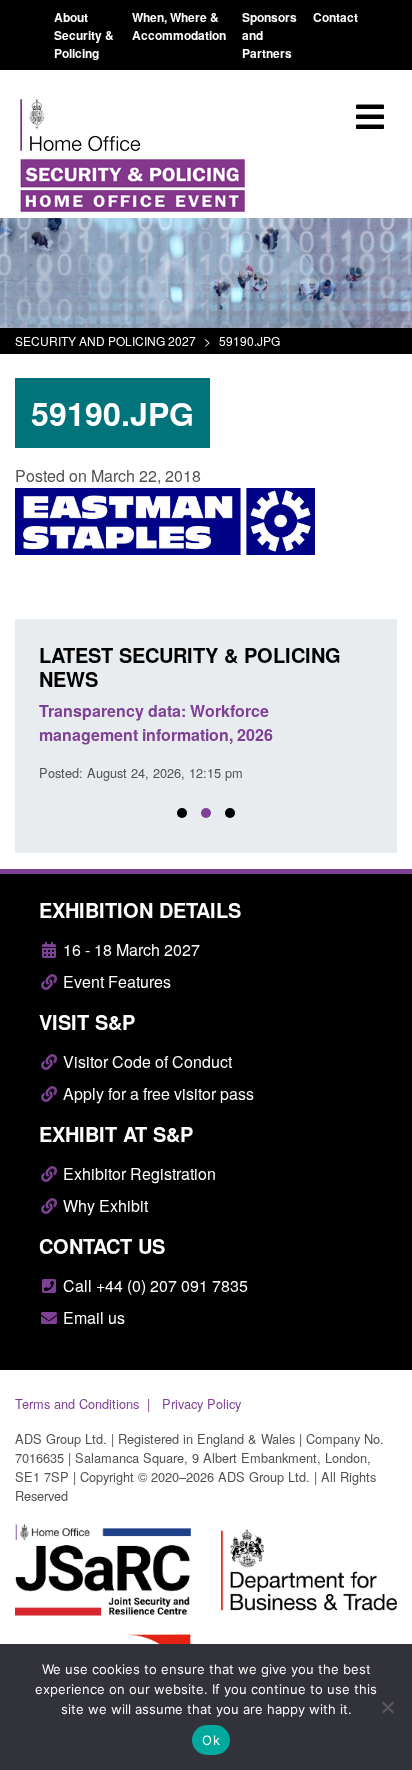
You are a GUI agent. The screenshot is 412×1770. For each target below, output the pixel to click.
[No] (387, 1707)
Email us (92, 1317)
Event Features (115, 981)
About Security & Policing (84, 35)
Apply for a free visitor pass (156, 1093)
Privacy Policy (201, 1403)
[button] (182, 813)
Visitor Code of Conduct (145, 1061)
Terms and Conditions (77, 1403)
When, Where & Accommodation (179, 26)
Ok (211, 1740)
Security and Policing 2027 (105, 340)
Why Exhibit (103, 1205)
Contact (335, 17)
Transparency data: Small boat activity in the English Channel (217, 722)
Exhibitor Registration (137, 1173)
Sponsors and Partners (269, 35)
